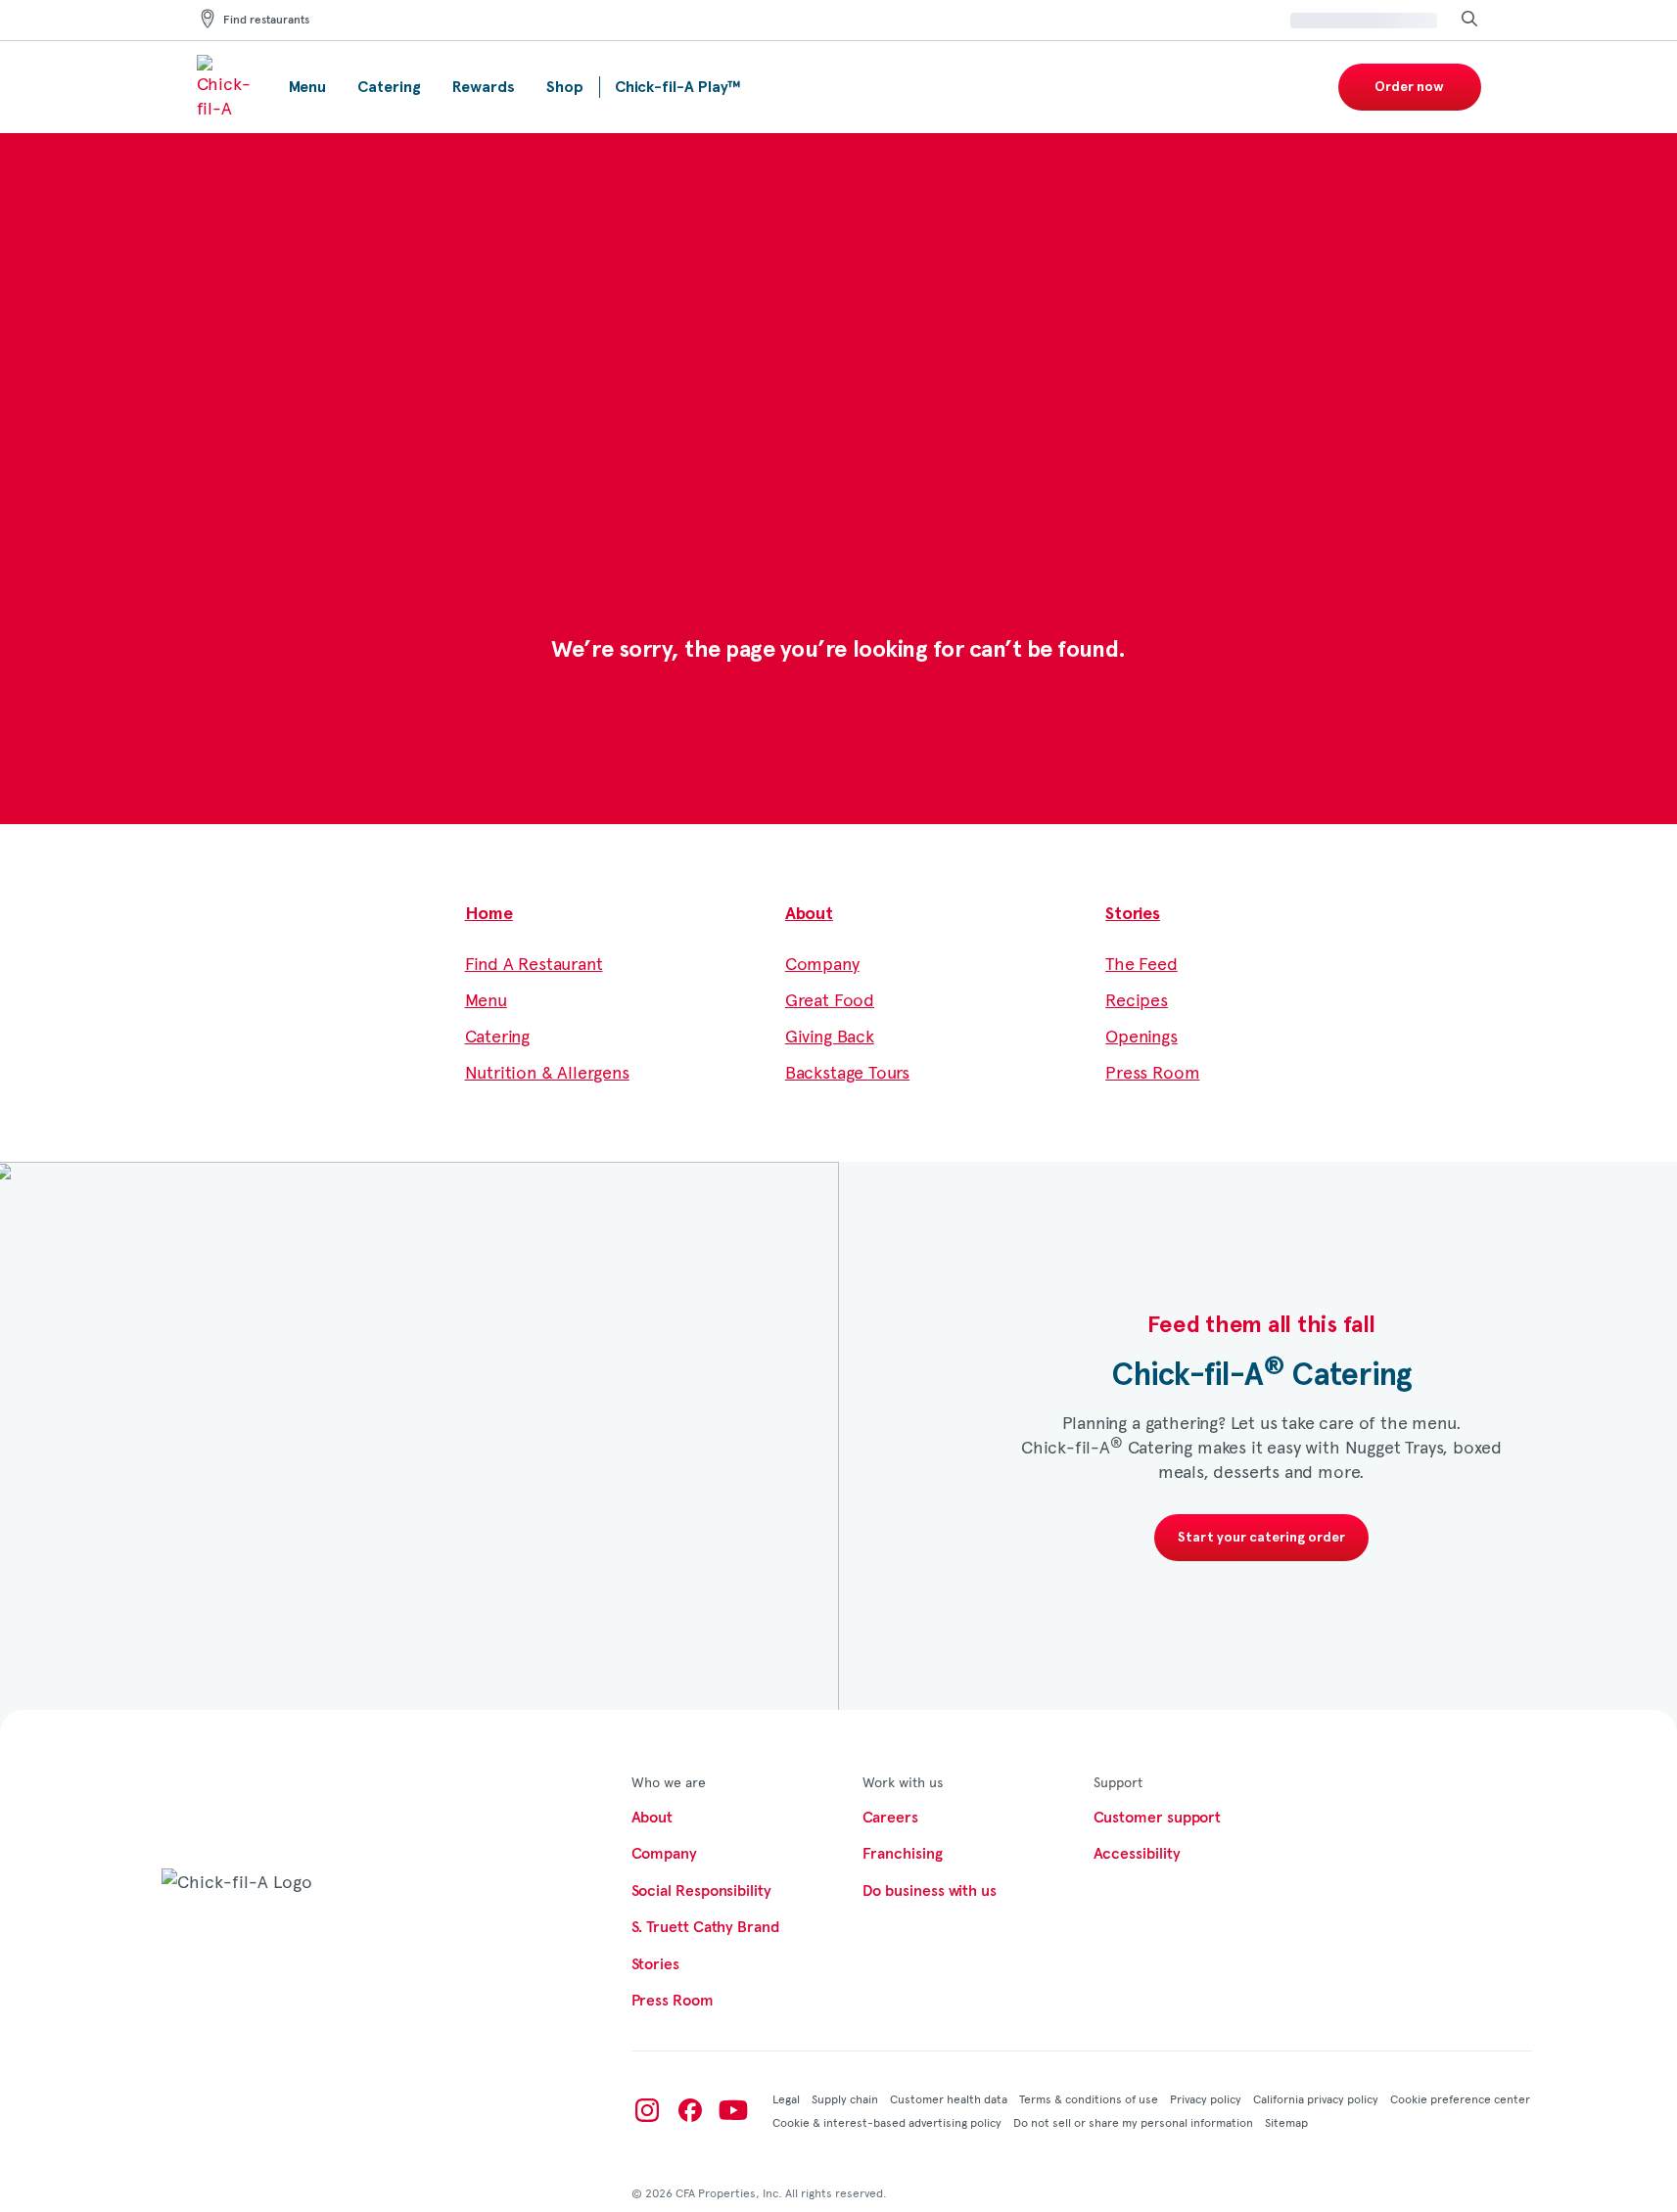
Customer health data (949, 2098)
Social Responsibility (701, 1891)
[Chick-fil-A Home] (227, 87)
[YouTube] (733, 2110)
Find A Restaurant (534, 963)
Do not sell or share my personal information (1133, 2122)
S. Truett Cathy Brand (705, 1927)
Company (822, 963)
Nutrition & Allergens (547, 1071)
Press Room (1152, 1071)
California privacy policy (1316, 2098)
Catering (498, 1035)
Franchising (903, 1854)
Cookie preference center (1460, 2098)
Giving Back (830, 1035)
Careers (890, 1818)
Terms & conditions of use (1089, 2098)
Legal (786, 2098)
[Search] (1469, 20)
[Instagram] (647, 2110)
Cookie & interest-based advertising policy (887, 2122)
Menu (486, 999)
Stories (1133, 914)
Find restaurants (266, 21)
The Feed (1141, 963)
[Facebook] (690, 2110)
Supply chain (845, 2098)
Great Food (830, 999)
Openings (1141, 1035)
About (809, 914)
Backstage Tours (847, 1071)
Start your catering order (1261, 1538)
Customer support (1158, 1818)
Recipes (1137, 999)
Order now (1409, 87)
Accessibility (1137, 1854)
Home (489, 914)
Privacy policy (1206, 2098)
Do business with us (930, 1891)
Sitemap (1286, 2122)
